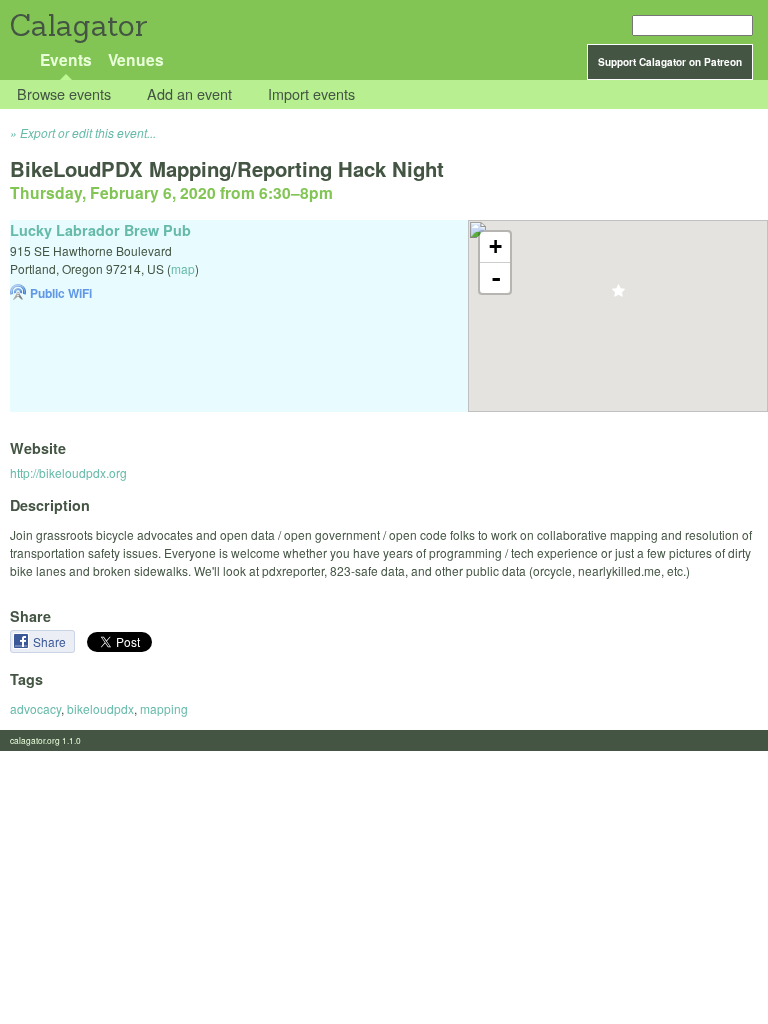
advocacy (35, 708)
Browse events (64, 94)
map (183, 268)
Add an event (189, 94)
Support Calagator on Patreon (670, 62)
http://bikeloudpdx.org (68, 472)
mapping (164, 708)
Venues (136, 59)
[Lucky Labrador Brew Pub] (618, 296)
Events (66, 59)
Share (51, 641)
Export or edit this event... (88, 132)
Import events (311, 94)
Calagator (77, 25)
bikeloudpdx (100, 708)
